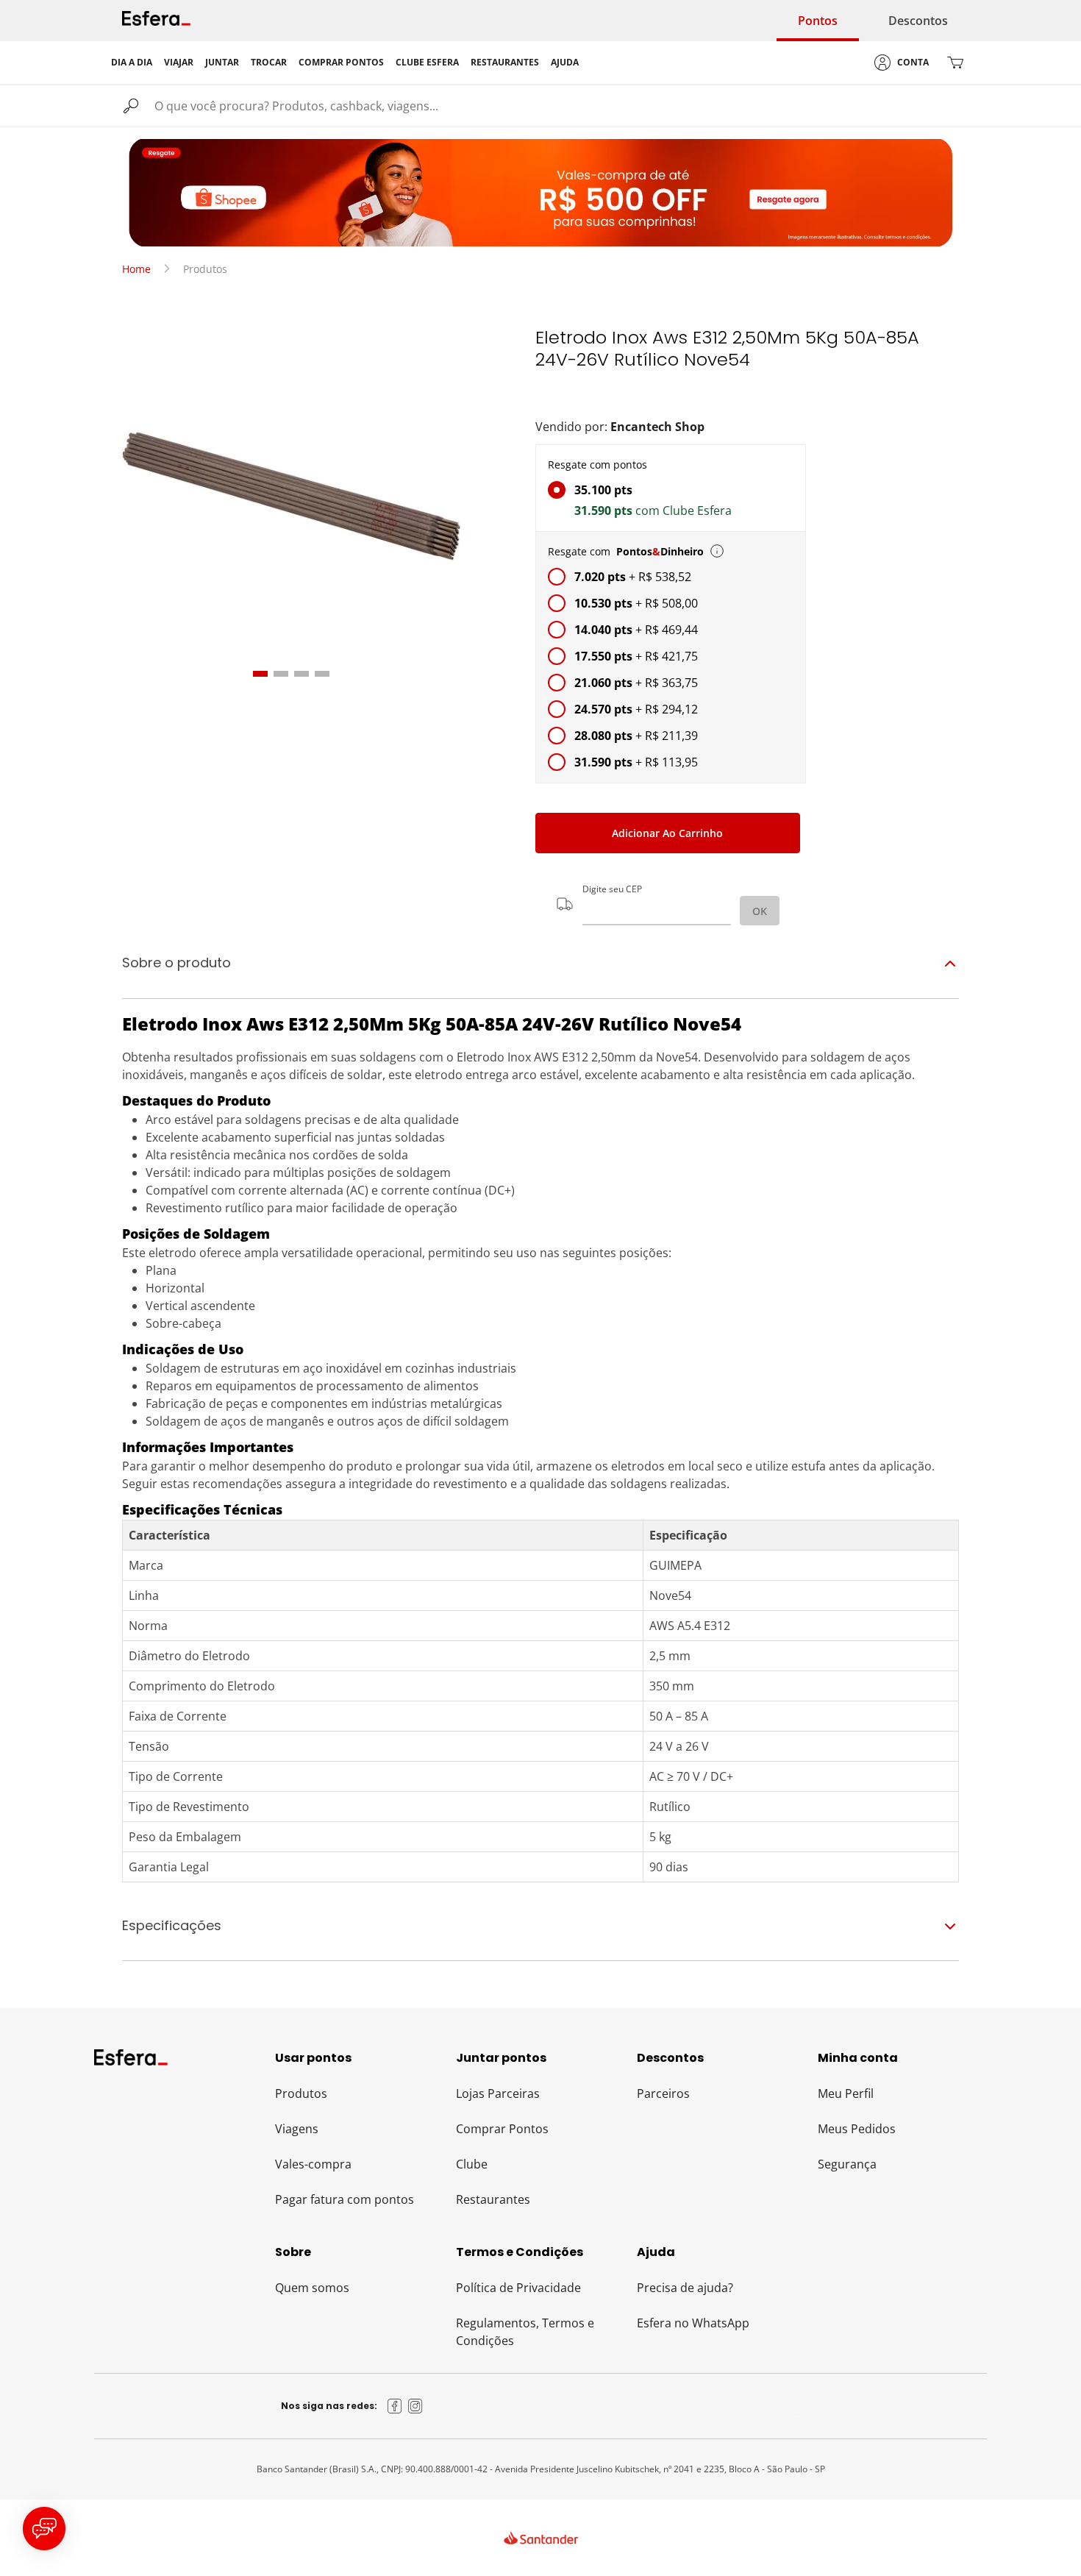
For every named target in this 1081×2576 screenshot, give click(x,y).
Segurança (847, 2164)
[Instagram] (415, 2406)
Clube (472, 2164)
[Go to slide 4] (322, 674)
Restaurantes (493, 2199)
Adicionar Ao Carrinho (667, 833)
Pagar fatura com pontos (345, 2199)
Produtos (301, 2093)
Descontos (918, 21)
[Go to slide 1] (260, 674)
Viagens (297, 2129)
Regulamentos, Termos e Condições (525, 2332)
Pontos (818, 21)
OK (760, 911)
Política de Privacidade (518, 2288)
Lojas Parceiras (498, 2093)
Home (136, 269)
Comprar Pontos (502, 2129)
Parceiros (663, 2093)
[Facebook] (395, 2406)
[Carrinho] (955, 63)
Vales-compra (313, 2164)
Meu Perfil (846, 2093)
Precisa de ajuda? (685, 2288)
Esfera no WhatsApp (693, 2323)
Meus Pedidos (857, 2129)
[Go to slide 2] (281, 674)
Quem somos (312, 2288)
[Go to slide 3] (302, 674)
